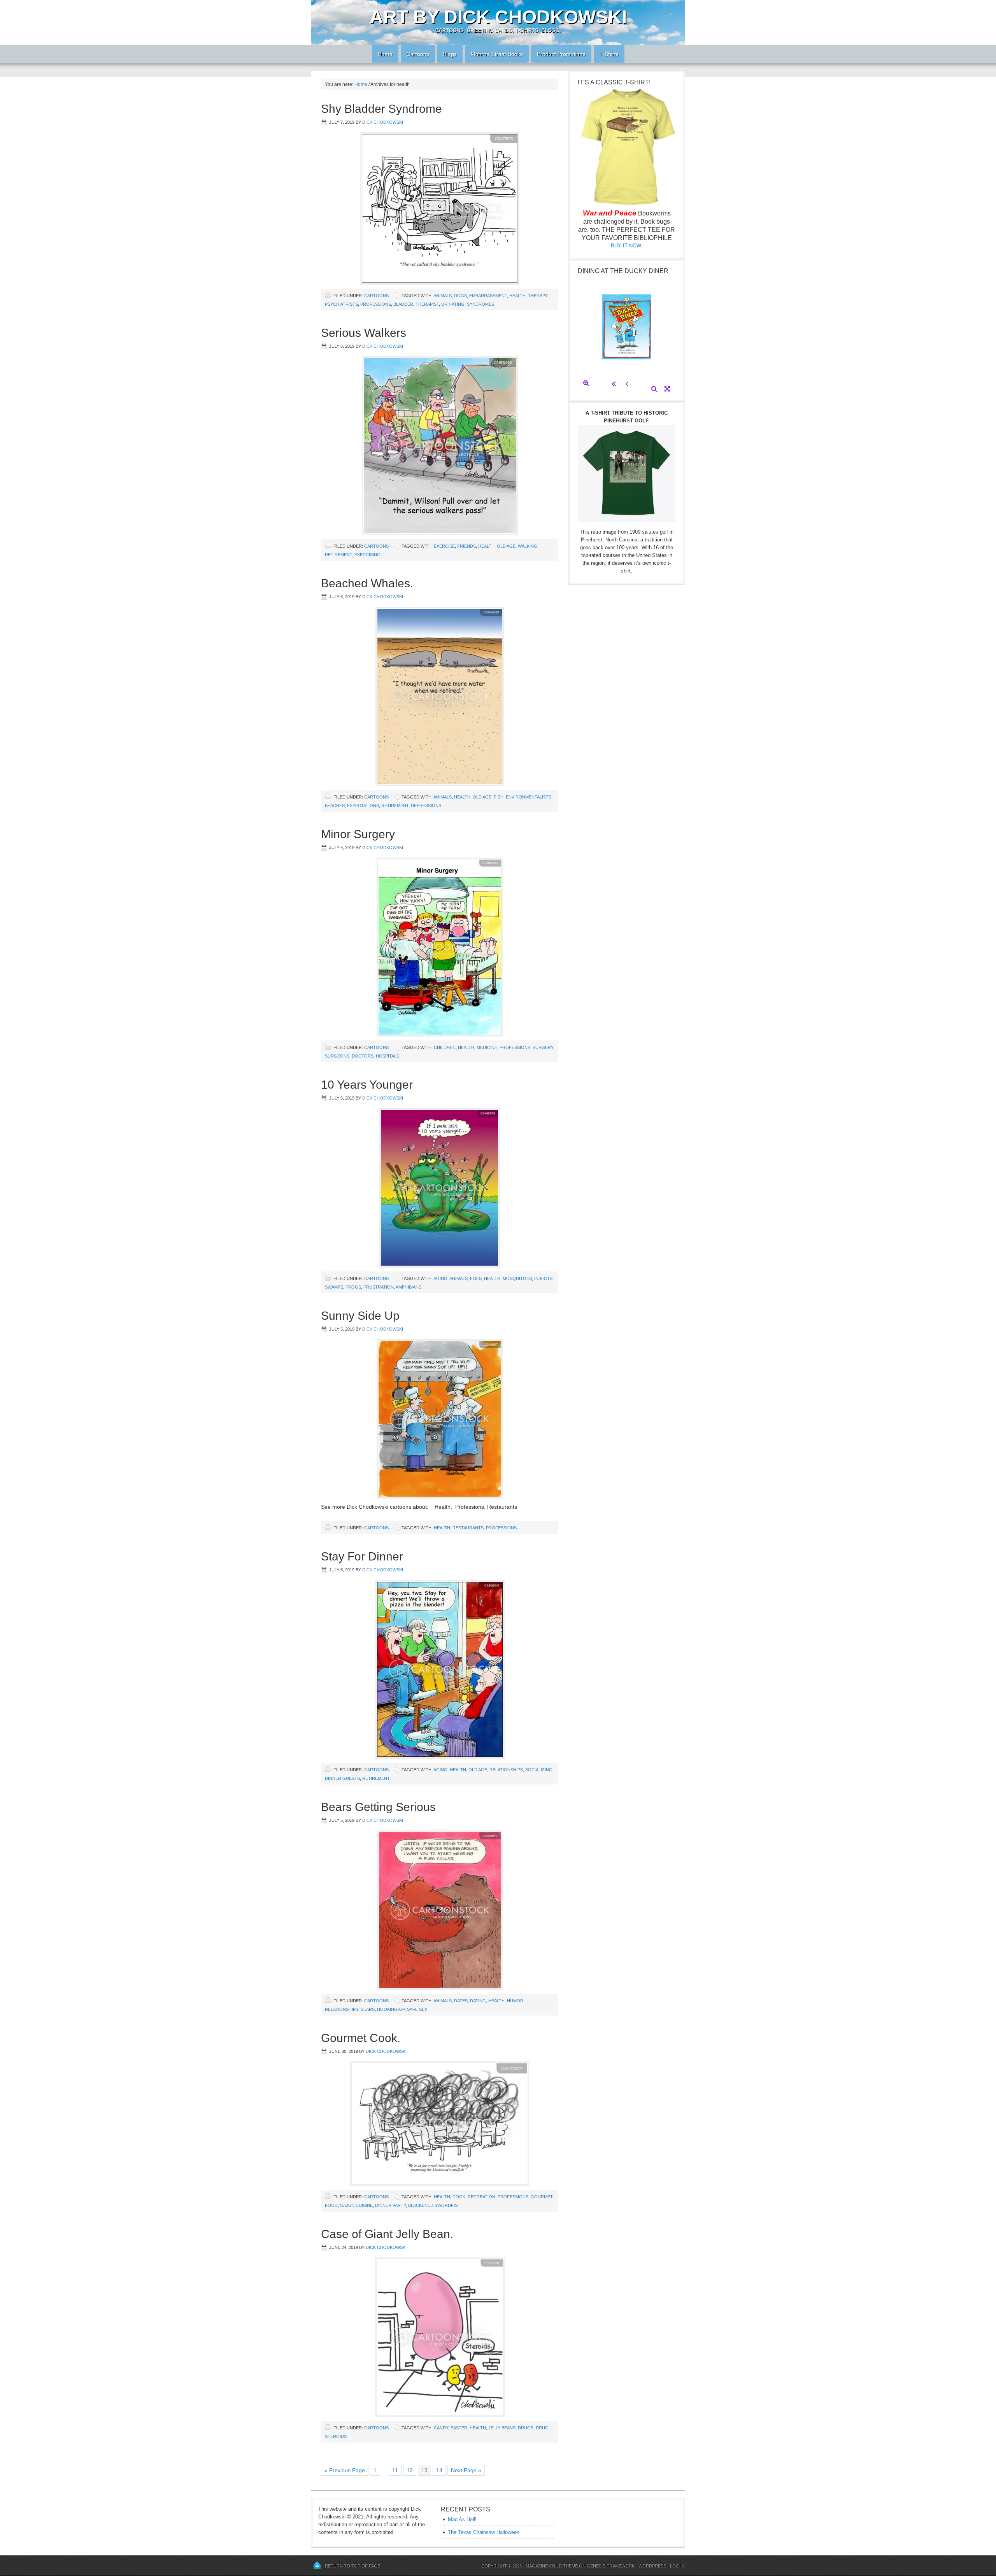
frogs (353, 1287)
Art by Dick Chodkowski (498, 17)
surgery (543, 1047)
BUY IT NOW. (627, 246)
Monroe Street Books (497, 54)
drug (542, 2428)
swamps (334, 1287)
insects (543, 1278)
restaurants (468, 1528)
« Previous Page (345, 2470)
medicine (487, 1047)
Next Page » (466, 2470)
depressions (426, 806)
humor (515, 2001)
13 (424, 2470)
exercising (367, 555)
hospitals (388, 1056)
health (517, 296)
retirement (338, 555)
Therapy (538, 296)
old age (506, 546)
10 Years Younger (367, 1085)
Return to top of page (352, 2566)
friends (466, 546)
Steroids (336, 2436)
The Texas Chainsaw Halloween (484, 2532)
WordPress (652, 2566)
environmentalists (529, 797)
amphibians (409, 1287)
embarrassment (488, 296)
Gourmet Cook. (361, 2038)
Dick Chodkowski (383, 122)
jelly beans (502, 2428)
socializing (539, 1770)
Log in (677, 2566)
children (445, 1047)
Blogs (447, 54)
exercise (444, 546)
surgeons (337, 1056)
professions (376, 304)
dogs (460, 296)
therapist (427, 304)
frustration (379, 1287)
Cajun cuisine (356, 2205)
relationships (506, 1770)
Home (382, 54)
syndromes (480, 304)
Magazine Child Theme (552, 2566)
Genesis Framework (611, 2566)
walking (528, 546)
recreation (481, 2197)
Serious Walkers (364, 333)
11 (395, 2470)
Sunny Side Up (360, 1316)
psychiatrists (341, 304)
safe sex (417, 2009)
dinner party (390, 2205)
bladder (403, 304)
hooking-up (391, 2009)
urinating (453, 304)
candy (441, 2428)
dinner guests (342, 1778)
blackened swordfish (434, 2205)
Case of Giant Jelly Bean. (387, 2234)
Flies (476, 1278)
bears (368, 2009)
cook (459, 2197)
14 (439, 2470)
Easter (459, 2428)
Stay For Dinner (362, 1556)
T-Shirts (609, 54)
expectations (363, 806)
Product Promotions (558, 54)
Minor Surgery (358, 834)
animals (443, 296)
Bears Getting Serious (378, 1807)
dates (461, 2001)
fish (499, 797)
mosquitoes (517, 1278)
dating (478, 2001)
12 (410, 2470)
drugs (526, 2428)
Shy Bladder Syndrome (381, 109)
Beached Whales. (367, 583)
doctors (363, 1056)
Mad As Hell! (462, 2519)
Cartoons (415, 54)
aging (440, 1278)
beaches (335, 806)
